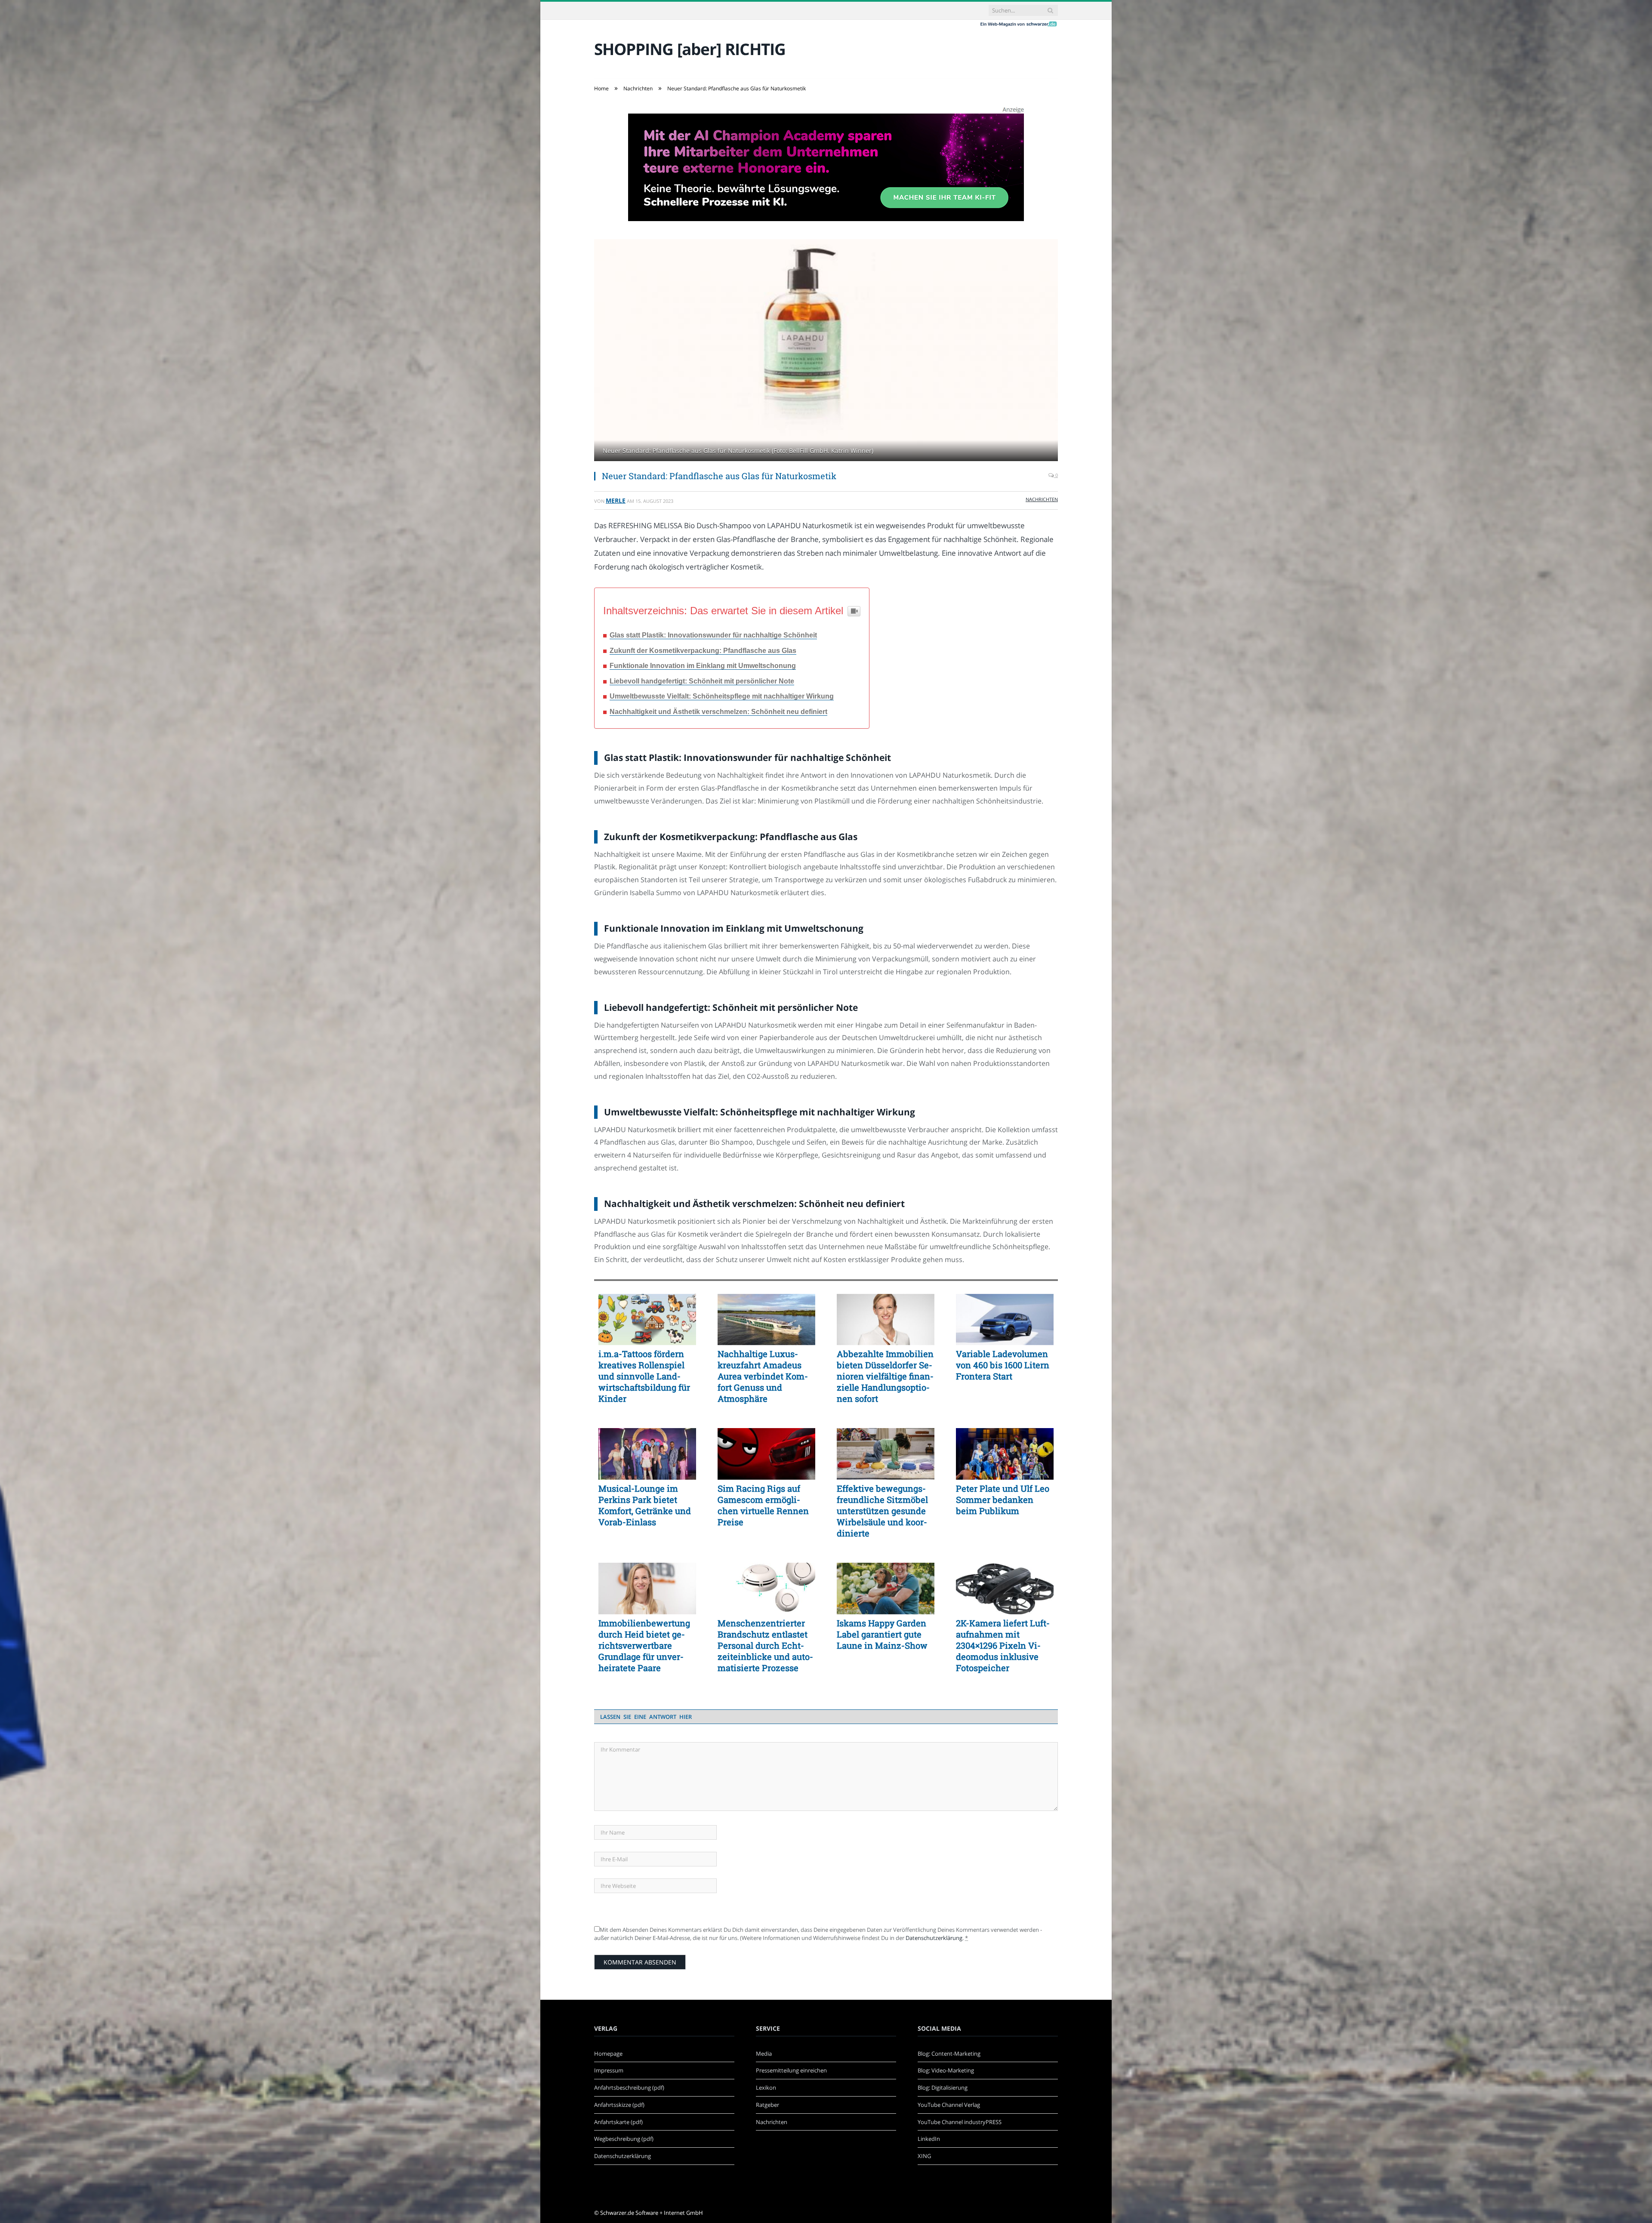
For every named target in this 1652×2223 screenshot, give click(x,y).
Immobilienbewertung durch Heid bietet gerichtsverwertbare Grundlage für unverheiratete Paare (644, 1645)
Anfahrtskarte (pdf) (618, 2122)
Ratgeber (767, 2105)
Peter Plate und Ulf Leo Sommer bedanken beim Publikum (1003, 1499)
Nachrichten (1042, 499)
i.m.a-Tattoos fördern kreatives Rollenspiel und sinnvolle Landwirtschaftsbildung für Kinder (644, 1376)
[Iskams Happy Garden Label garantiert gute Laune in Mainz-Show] (886, 1589)
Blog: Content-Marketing (949, 2054)
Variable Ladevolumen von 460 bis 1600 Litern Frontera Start (1003, 1365)
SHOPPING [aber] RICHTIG (690, 49)
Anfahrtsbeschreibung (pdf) (629, 2088)
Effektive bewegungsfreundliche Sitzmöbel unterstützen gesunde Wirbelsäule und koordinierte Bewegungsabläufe (882, 1511)
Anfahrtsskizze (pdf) (619, 2105)
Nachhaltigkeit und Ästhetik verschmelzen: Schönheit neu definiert (718, 712)
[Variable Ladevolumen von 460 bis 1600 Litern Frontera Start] (1005, 1320)
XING (924, 2156)
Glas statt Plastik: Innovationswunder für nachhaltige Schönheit (713, 635)
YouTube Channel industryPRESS (960, 2122)
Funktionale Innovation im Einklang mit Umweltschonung (703, 666)
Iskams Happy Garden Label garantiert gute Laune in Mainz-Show (882, 1634)
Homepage (608, 2054)
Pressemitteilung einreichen (791, 2070)
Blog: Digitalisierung (943, 2088)
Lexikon (766, 2088)
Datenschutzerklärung (934, 1938)
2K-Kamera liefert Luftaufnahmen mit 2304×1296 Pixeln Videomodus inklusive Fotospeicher (1003, 1645)
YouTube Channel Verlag (949, 2105)
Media (764, 2054)
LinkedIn (929, 2139)
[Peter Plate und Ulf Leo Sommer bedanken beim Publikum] (1005, 1454)
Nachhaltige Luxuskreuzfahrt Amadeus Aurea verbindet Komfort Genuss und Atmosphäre (763, 1376)
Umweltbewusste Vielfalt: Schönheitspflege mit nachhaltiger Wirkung (722, 696)
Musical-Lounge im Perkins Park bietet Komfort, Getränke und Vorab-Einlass (645, 1505)
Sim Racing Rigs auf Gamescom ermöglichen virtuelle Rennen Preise (763, 1505)
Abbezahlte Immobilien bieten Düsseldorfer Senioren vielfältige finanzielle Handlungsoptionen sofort (885, 1376)
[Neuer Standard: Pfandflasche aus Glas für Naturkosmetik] (826, 351)
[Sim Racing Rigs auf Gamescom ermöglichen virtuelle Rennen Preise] (766, 1454)
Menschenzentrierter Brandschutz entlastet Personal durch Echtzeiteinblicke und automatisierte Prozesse (765, 1645)
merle (616, 500)
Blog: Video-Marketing (946, 2070)
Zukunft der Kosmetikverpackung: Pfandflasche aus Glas (703, 651)
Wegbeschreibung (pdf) (624, 2139)
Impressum (609, 2070)
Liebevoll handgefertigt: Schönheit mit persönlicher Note (702, 681)
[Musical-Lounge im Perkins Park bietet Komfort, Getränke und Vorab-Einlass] (647, 1454)
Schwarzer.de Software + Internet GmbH (652, 2213)
